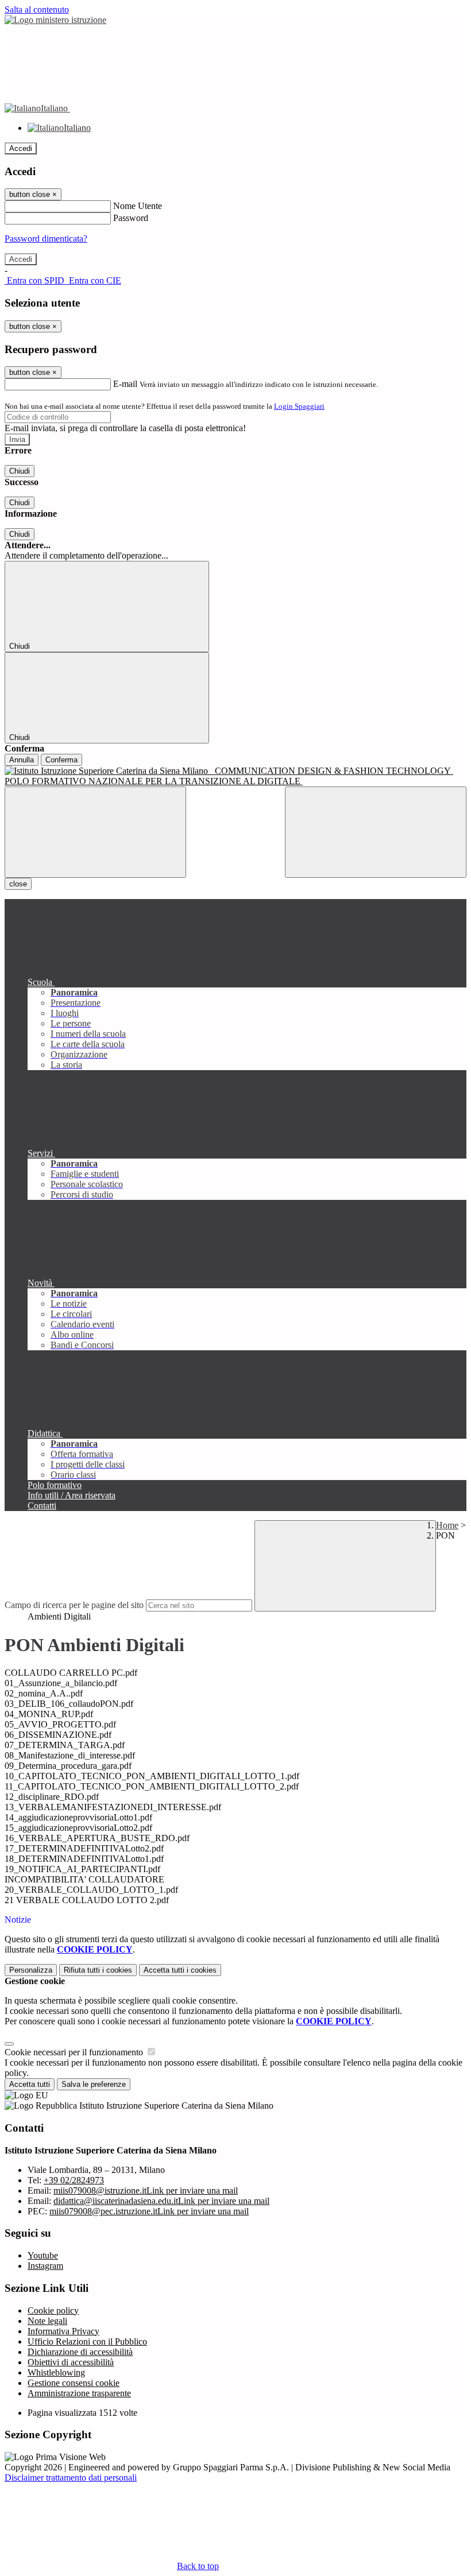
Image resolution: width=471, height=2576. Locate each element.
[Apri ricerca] (376, 832)
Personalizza (31, 1970)
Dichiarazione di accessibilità (80, 2352)
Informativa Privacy (63, 2331)
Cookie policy (53, 2310)
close (18, 884)
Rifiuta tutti (98, 1970)
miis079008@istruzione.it (146, 2190)
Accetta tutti (180, 1970)
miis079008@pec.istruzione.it (149, 2211)
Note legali (47, 2321)
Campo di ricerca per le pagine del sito (74, 1605)
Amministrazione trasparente (79, 2393)
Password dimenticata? (46, 239)
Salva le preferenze (94, 2084)
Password (131, 218)
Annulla (22, 760)
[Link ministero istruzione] (55, 20)
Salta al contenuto (37, 9)
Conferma (61, 760)
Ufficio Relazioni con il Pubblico (87, 2341)
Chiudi (20, 471)
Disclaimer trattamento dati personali (71, 2478)
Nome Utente (138, 206)
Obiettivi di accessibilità (71, 2362)
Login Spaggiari (299, 406)
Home (447, 1525)
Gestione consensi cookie (74, 2383)
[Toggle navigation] (95, 832)
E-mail (125, 384)
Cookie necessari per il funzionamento (75, 2052)
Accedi (21, 148)
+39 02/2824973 (74, 2180)
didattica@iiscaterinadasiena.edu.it (161, 2201)
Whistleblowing (56, 2372)
